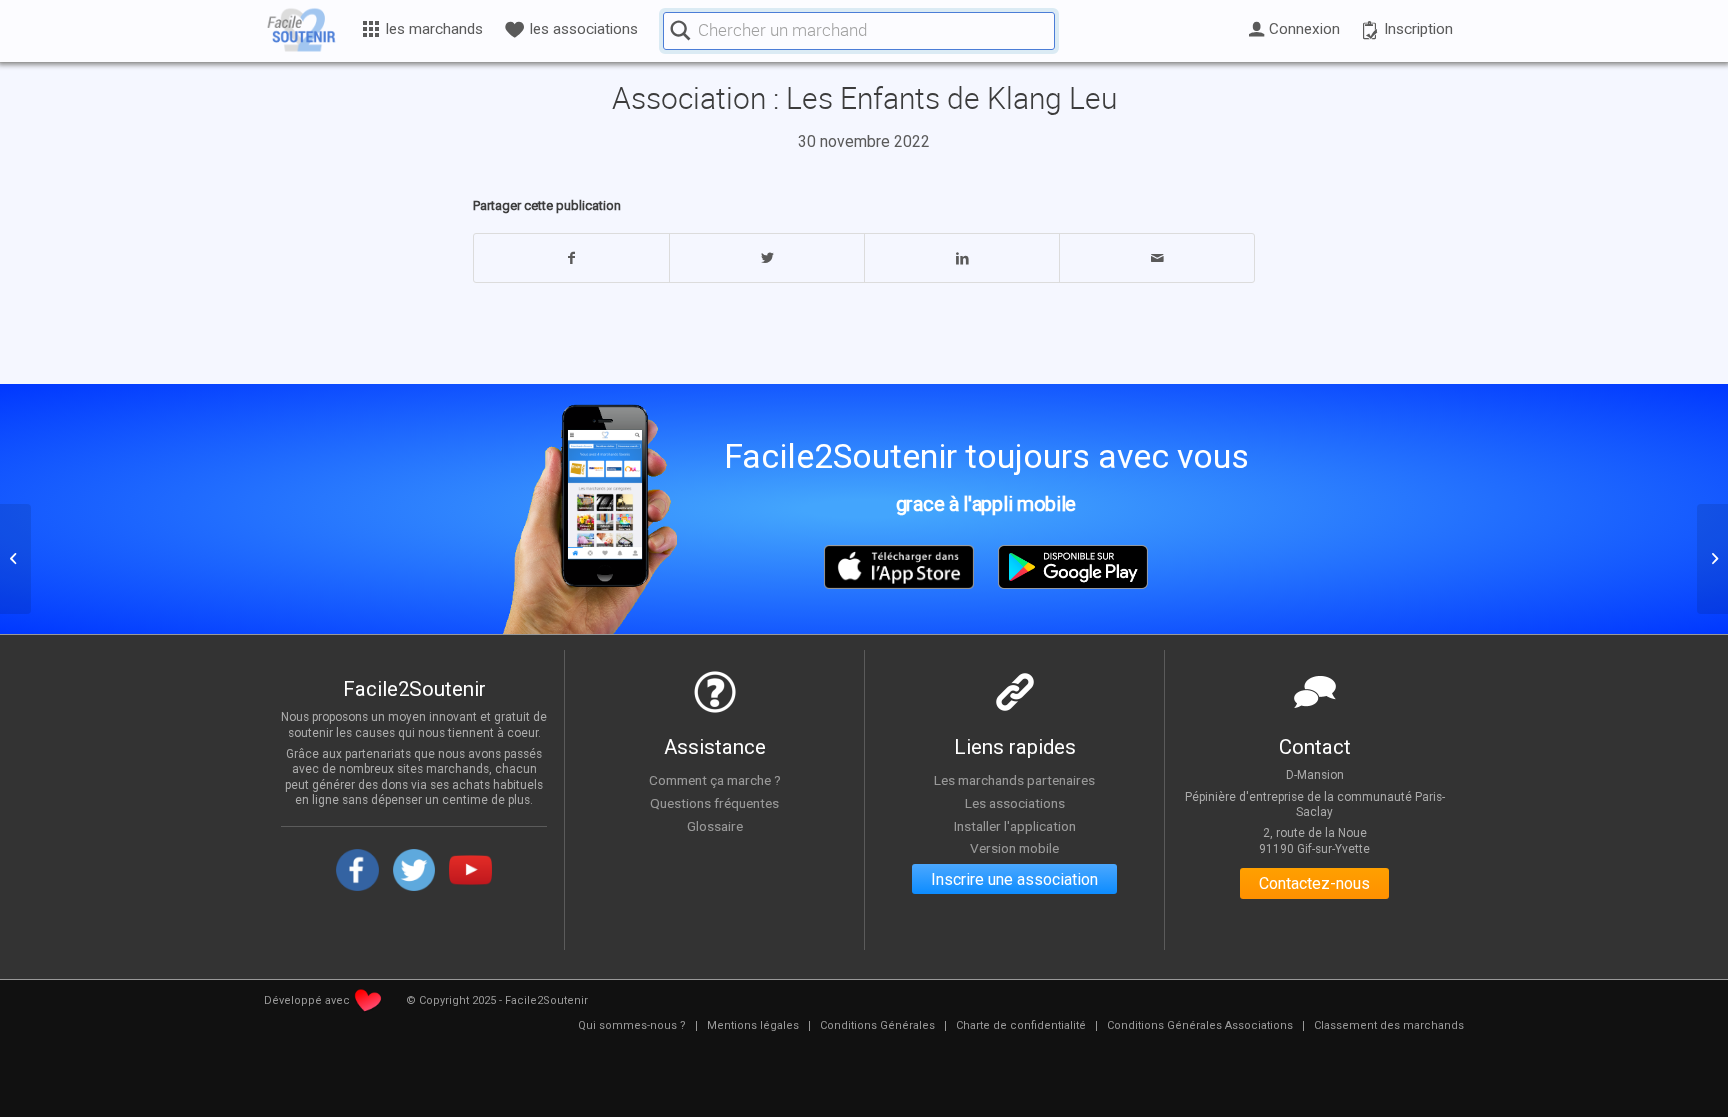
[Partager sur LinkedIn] (962, 258)
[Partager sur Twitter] (767, 258)
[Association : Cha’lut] (15, 559)
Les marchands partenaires (1014, 780)
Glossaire (715, 826)
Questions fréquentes (714, 803)
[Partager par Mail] (1157, 258)
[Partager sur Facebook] (571, 258)
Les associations (1015, 803)
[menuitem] (632, 1026)
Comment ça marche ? (715, 780)
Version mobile (1014, 848)
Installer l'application (1015, 826)
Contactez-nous (1314, 883)
